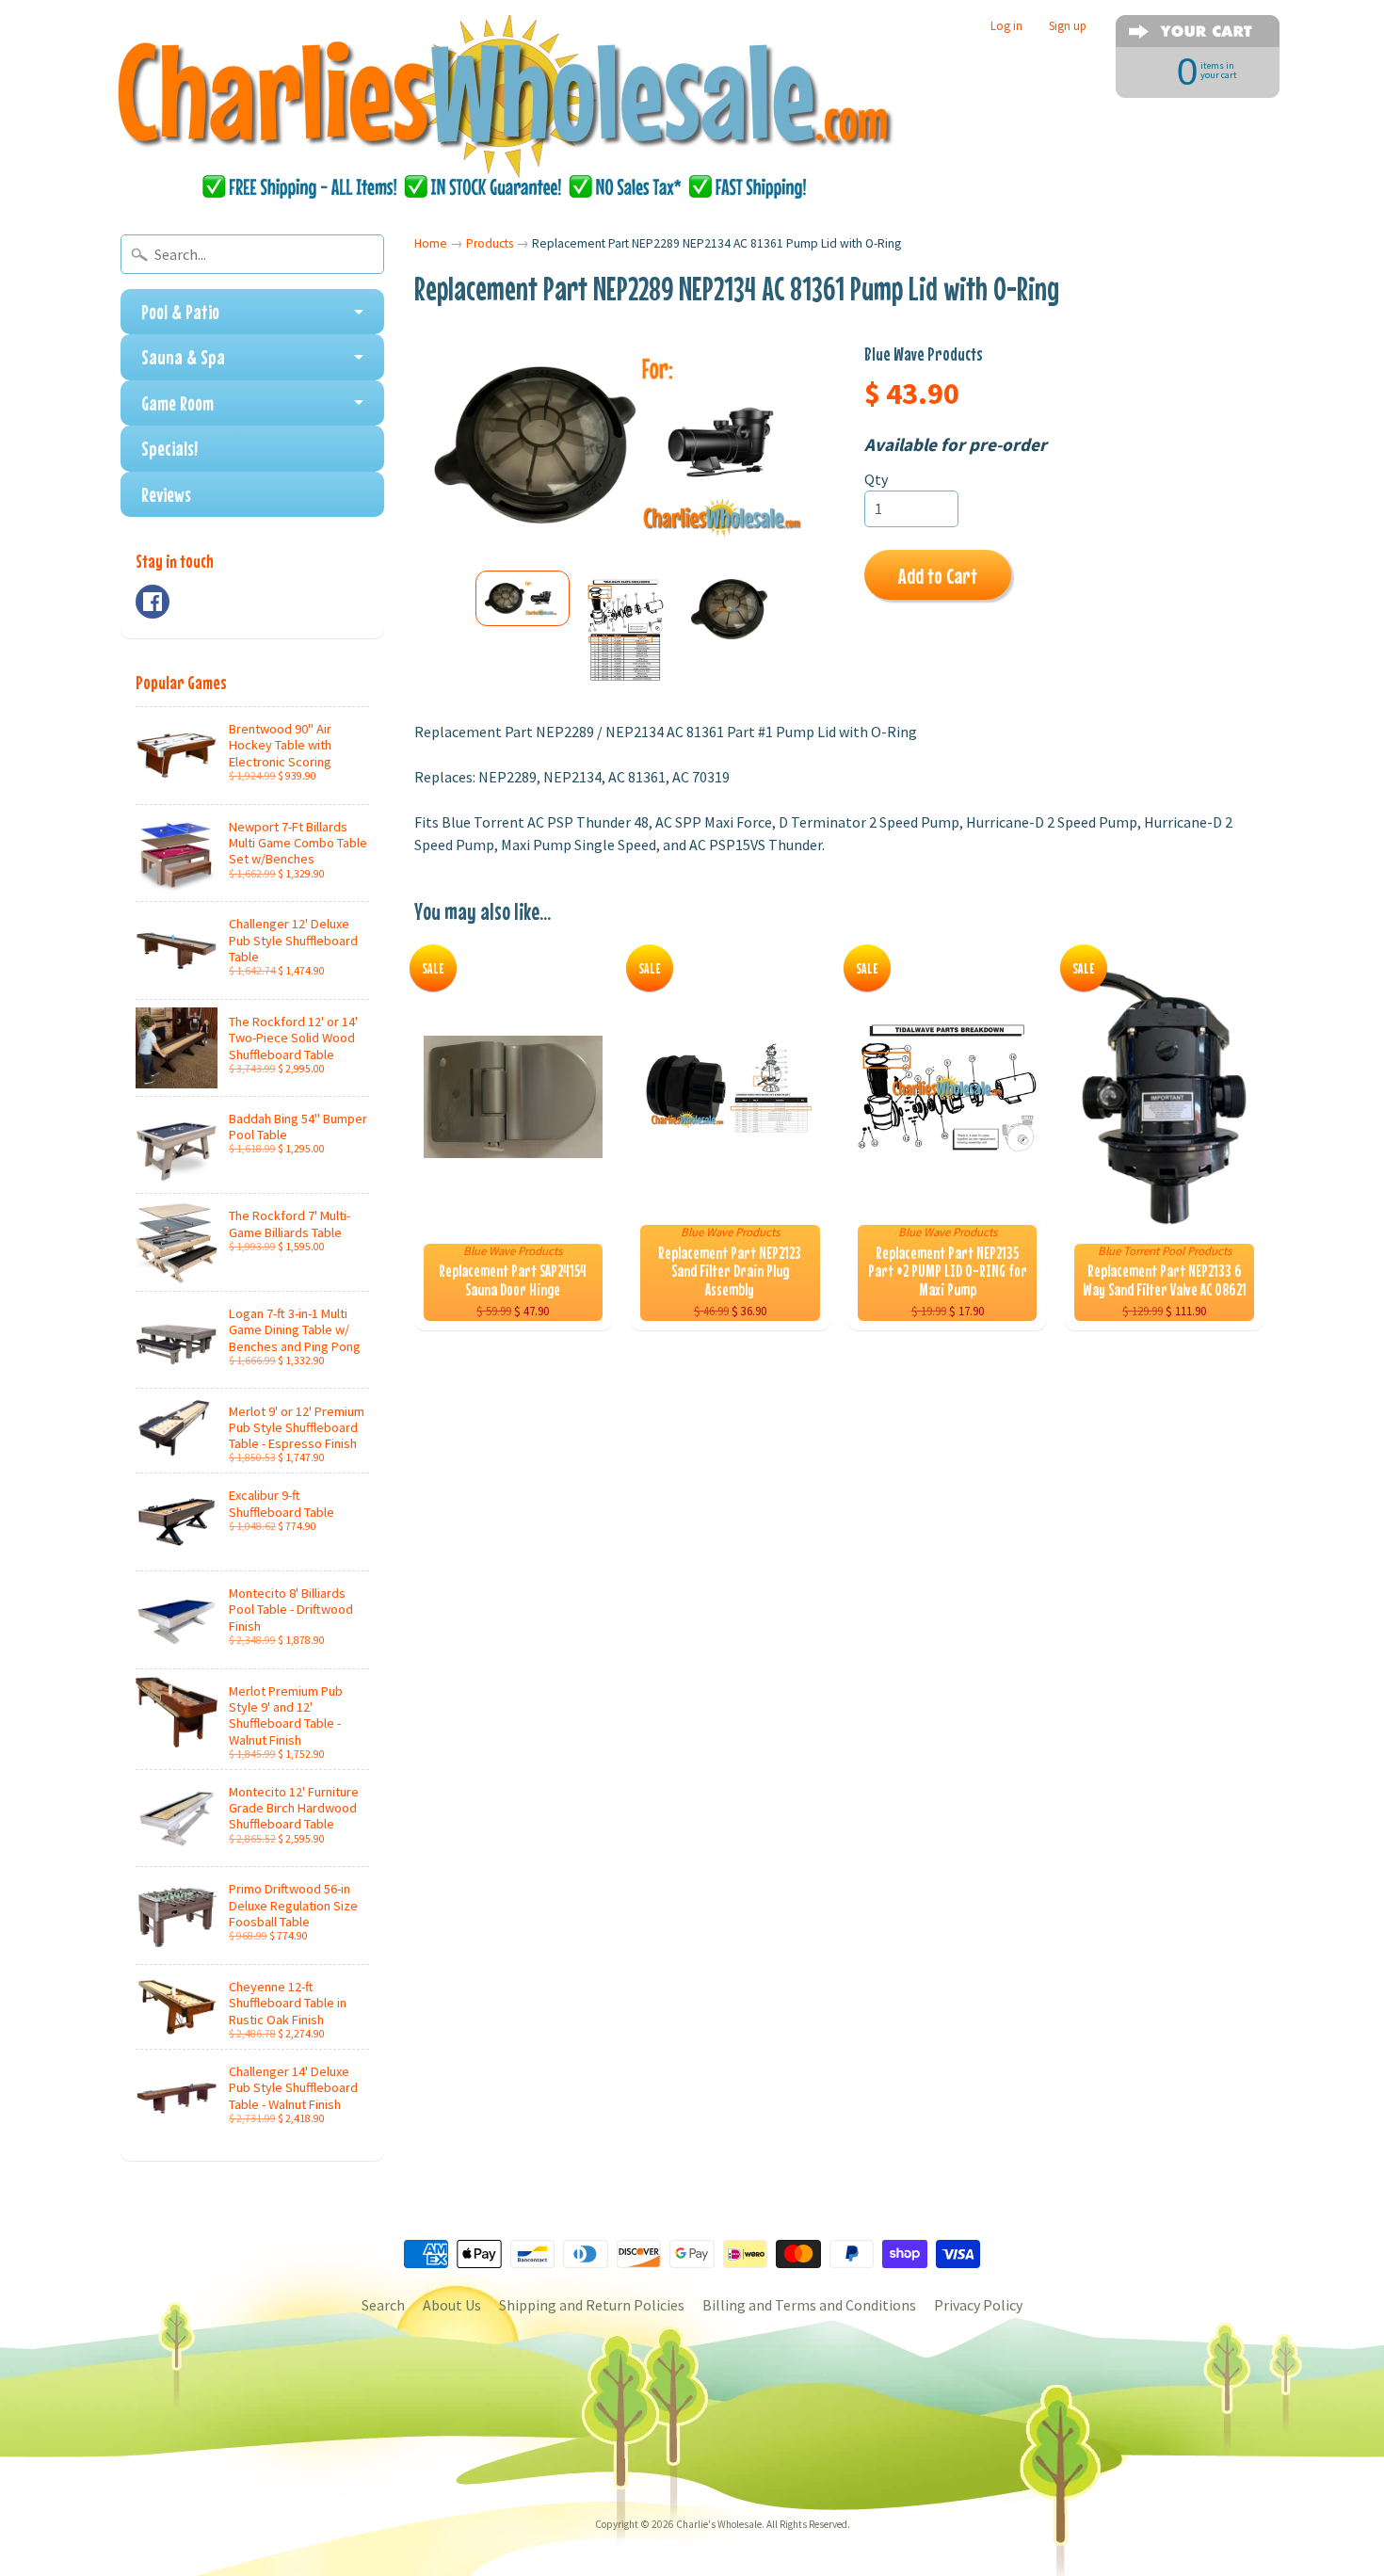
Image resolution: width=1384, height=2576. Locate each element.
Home (431, 243)
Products (490, 243)
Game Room (177, 403)
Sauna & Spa (183, 357)
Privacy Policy (978, 2305)
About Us (452, 2305)
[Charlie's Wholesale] (505, 109)
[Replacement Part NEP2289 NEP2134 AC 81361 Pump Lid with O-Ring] (523, 598)
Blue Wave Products (924, 354)
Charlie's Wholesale (719, 2524)
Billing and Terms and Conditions (809, 2305)
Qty (876, 479)
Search (383, 2305)
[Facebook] (153, 602)
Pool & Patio (180, 312)
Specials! (169, 448)
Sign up (1068, 26)
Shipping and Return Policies (592, 2305)
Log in (1006, 26)
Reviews (166, 494)
